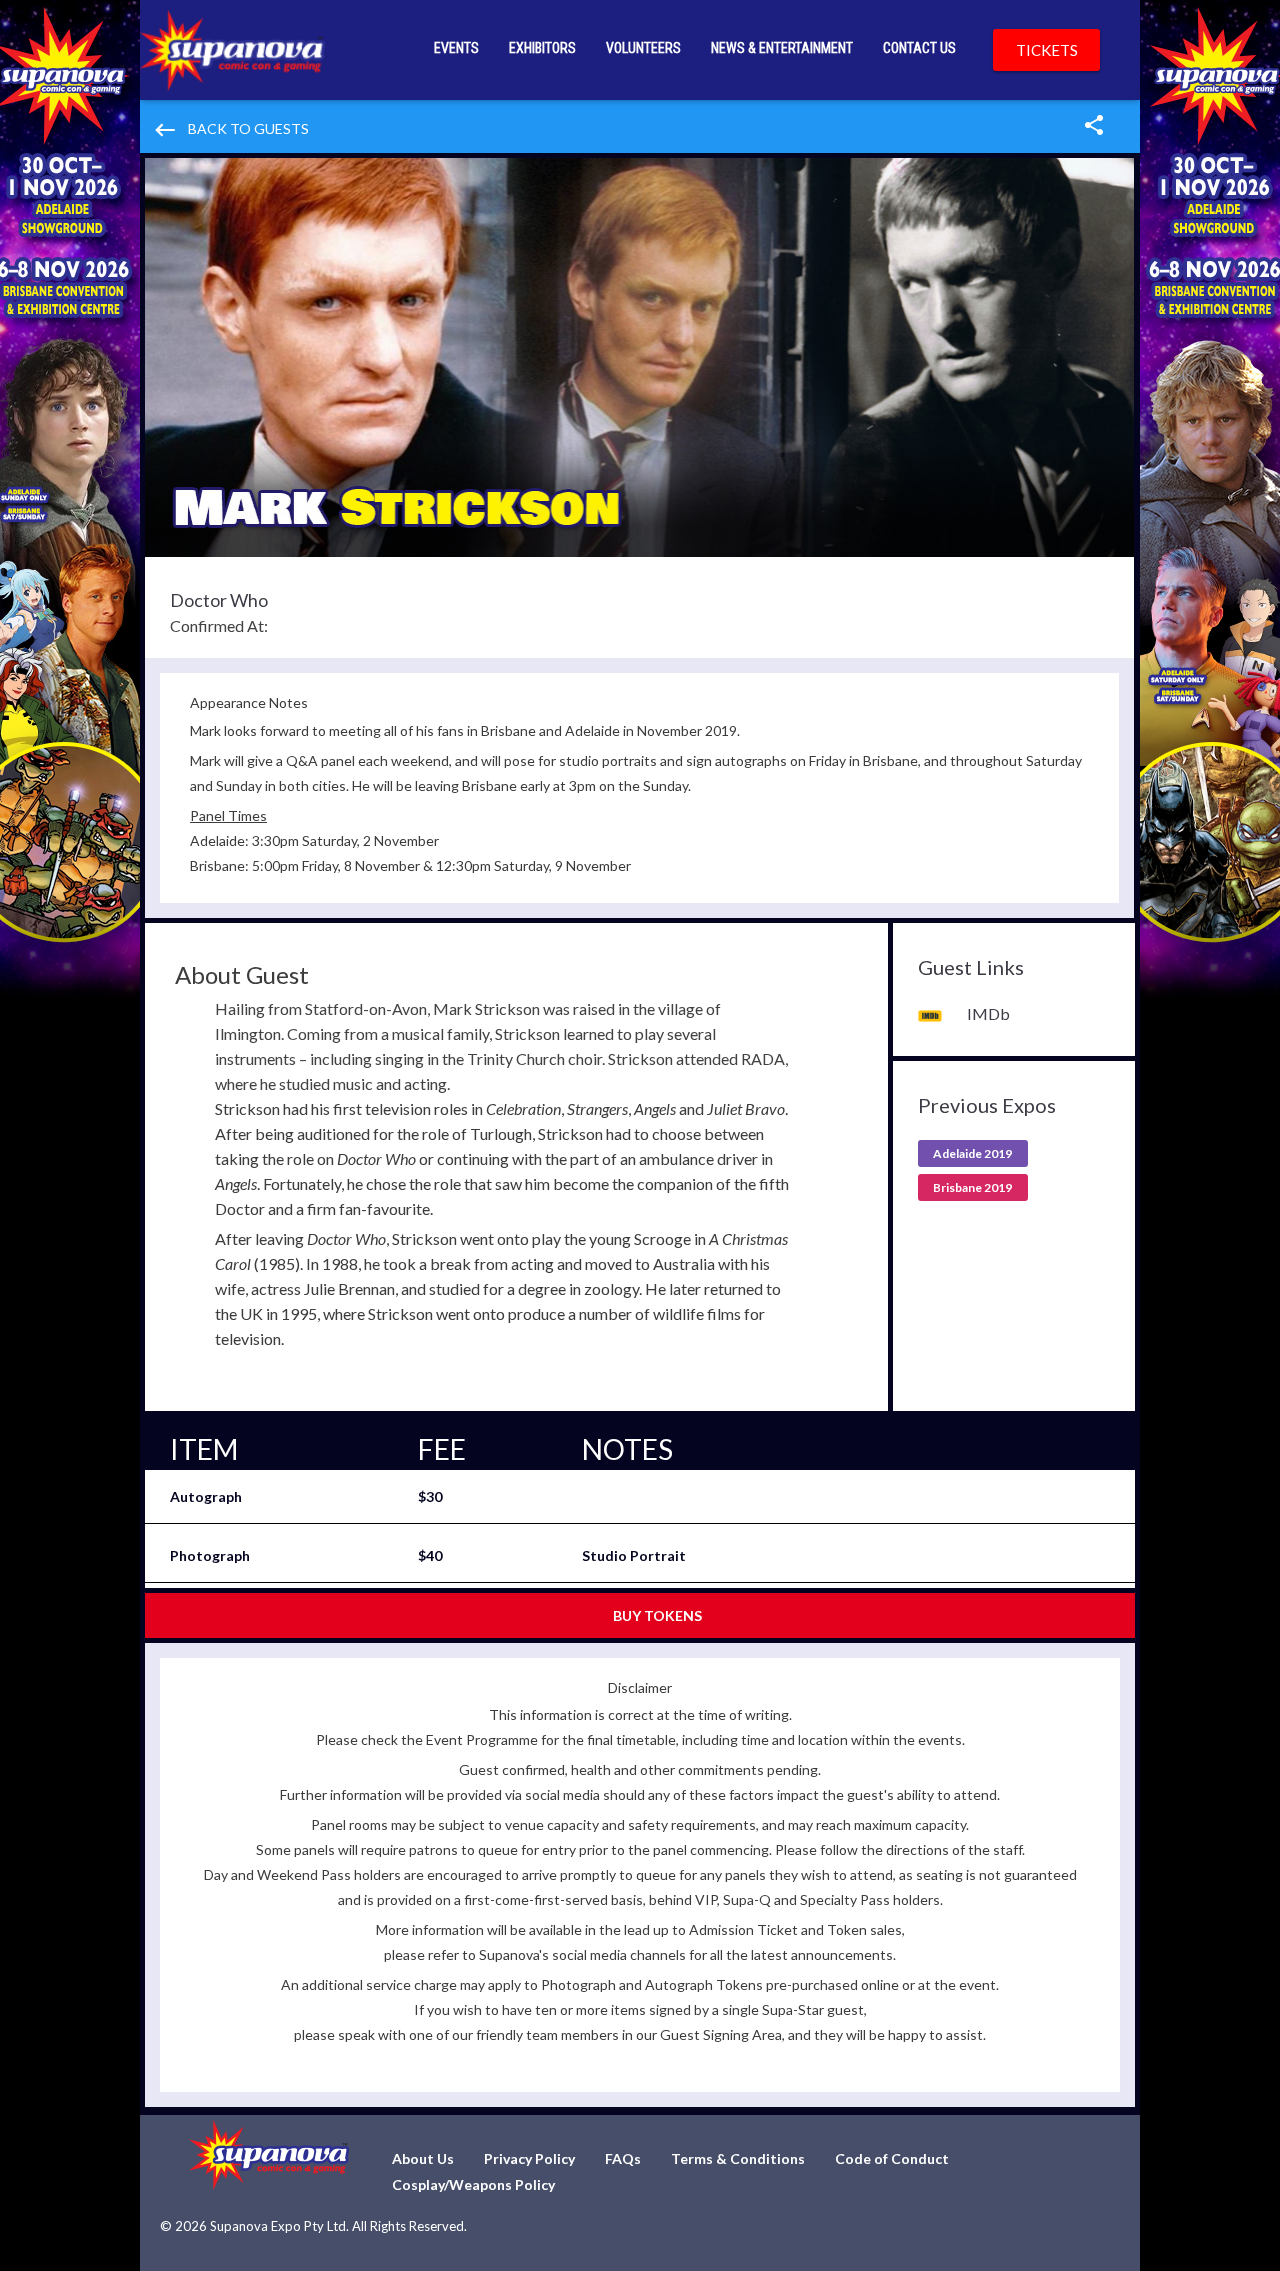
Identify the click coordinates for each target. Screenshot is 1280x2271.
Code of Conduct (892, 2158)
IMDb (988, 1013)
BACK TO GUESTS (230, 130)
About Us (423, 2158)
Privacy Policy (529, 2158)
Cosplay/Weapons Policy (473, 2184)
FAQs (623, 2158)
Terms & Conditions (738, 2158)
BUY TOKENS (657, 1615)
